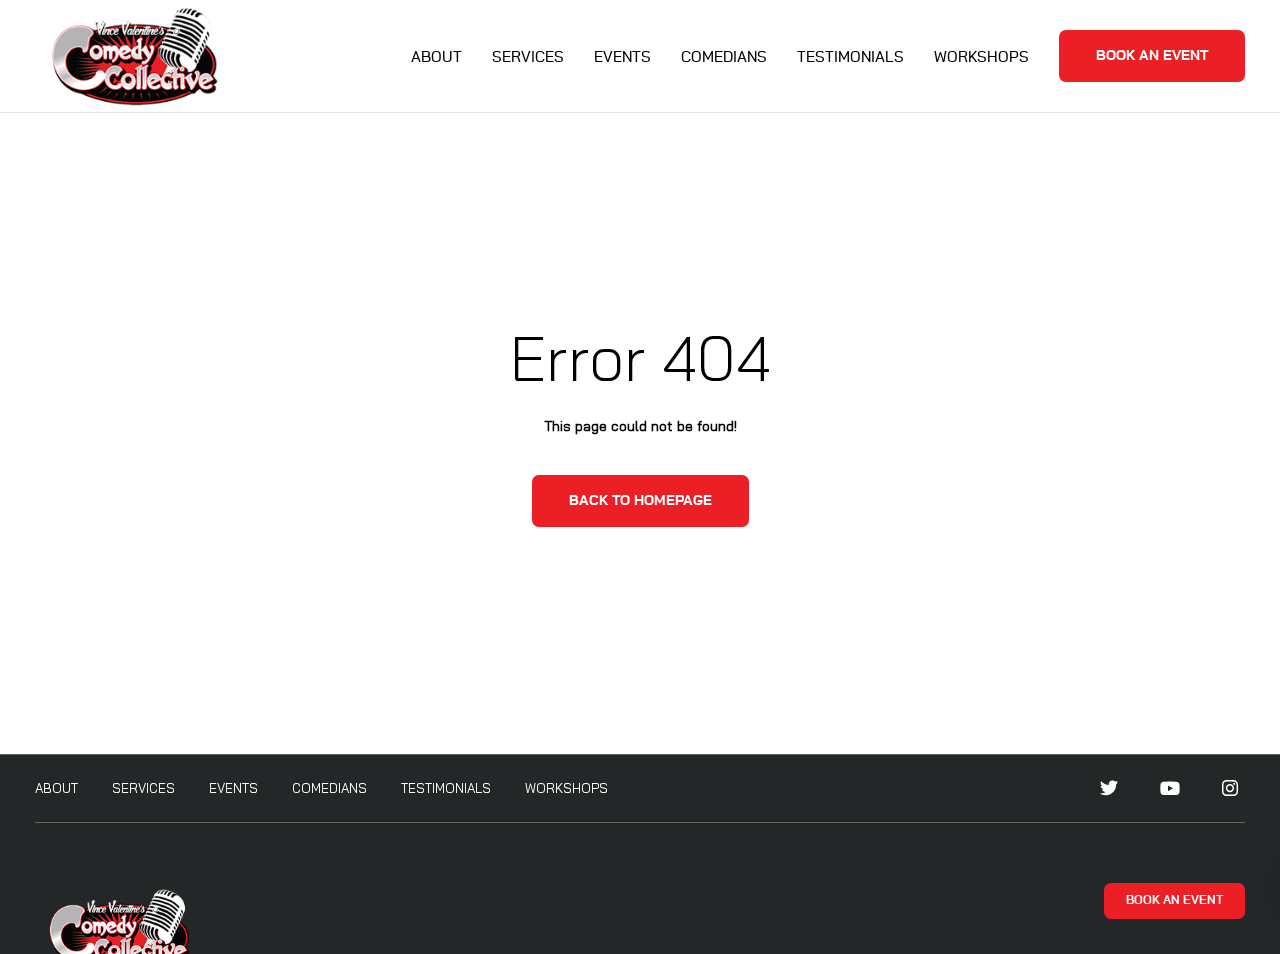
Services (528, 57)
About (436, 57)
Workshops (981, 57)
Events (622, 57)
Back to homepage (640, 501)
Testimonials (850, 57)
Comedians (724, 57)
